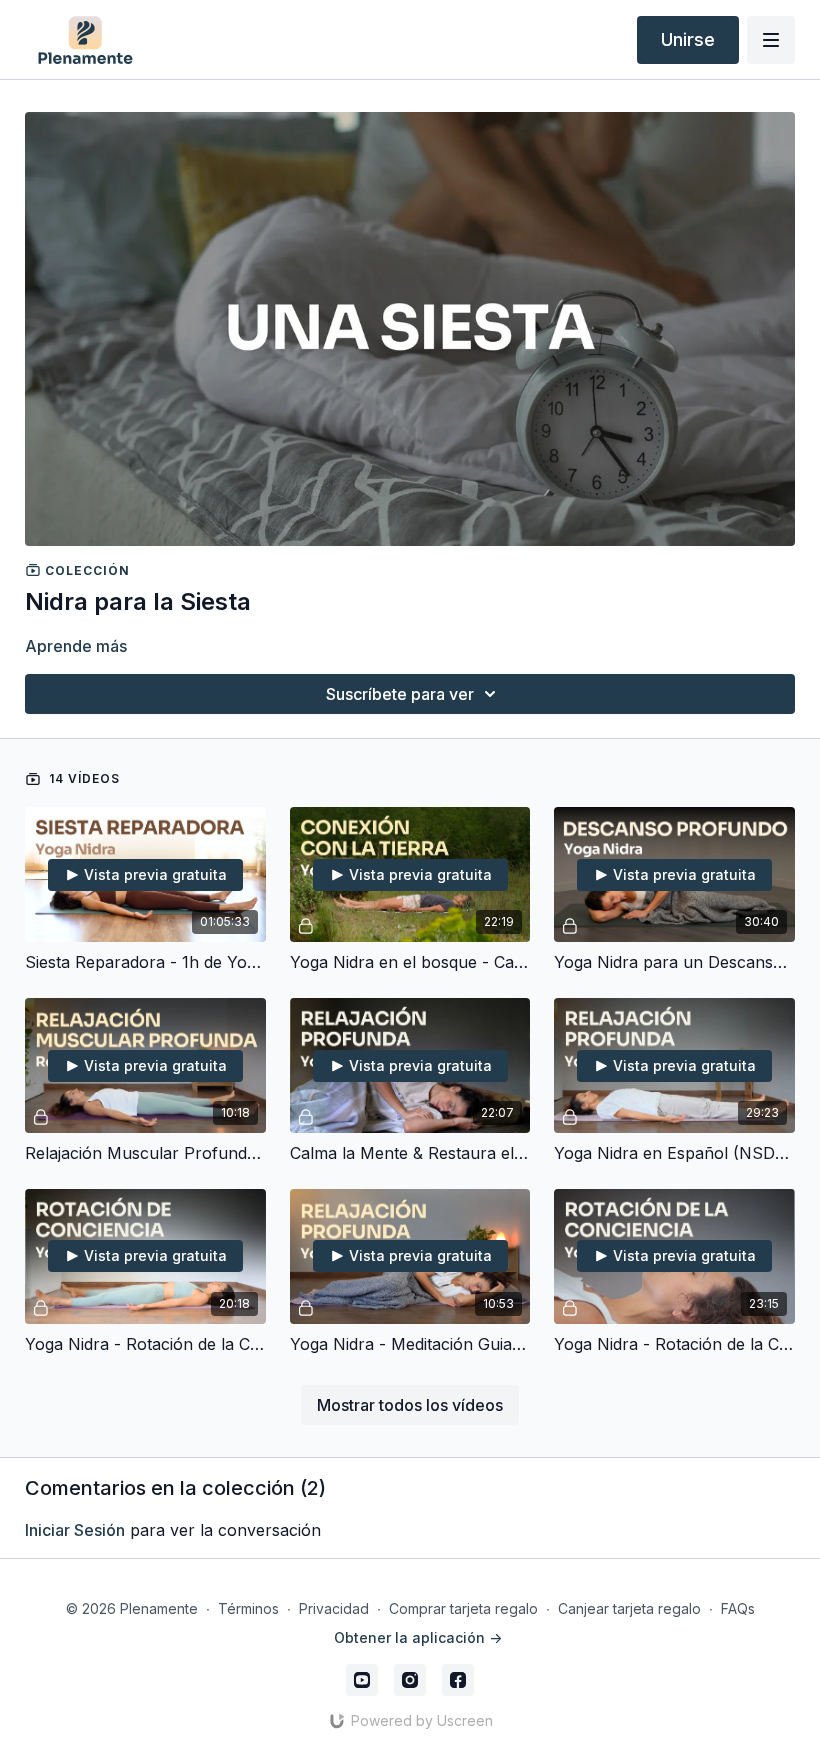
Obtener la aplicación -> (418, 1637)
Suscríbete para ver (400, 694)
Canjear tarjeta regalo (629, 1608)
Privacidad (334, 1608)
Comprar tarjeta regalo (463, 1608)
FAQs (738, 1608)
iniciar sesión (75, 1530)
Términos (248, 1608)
